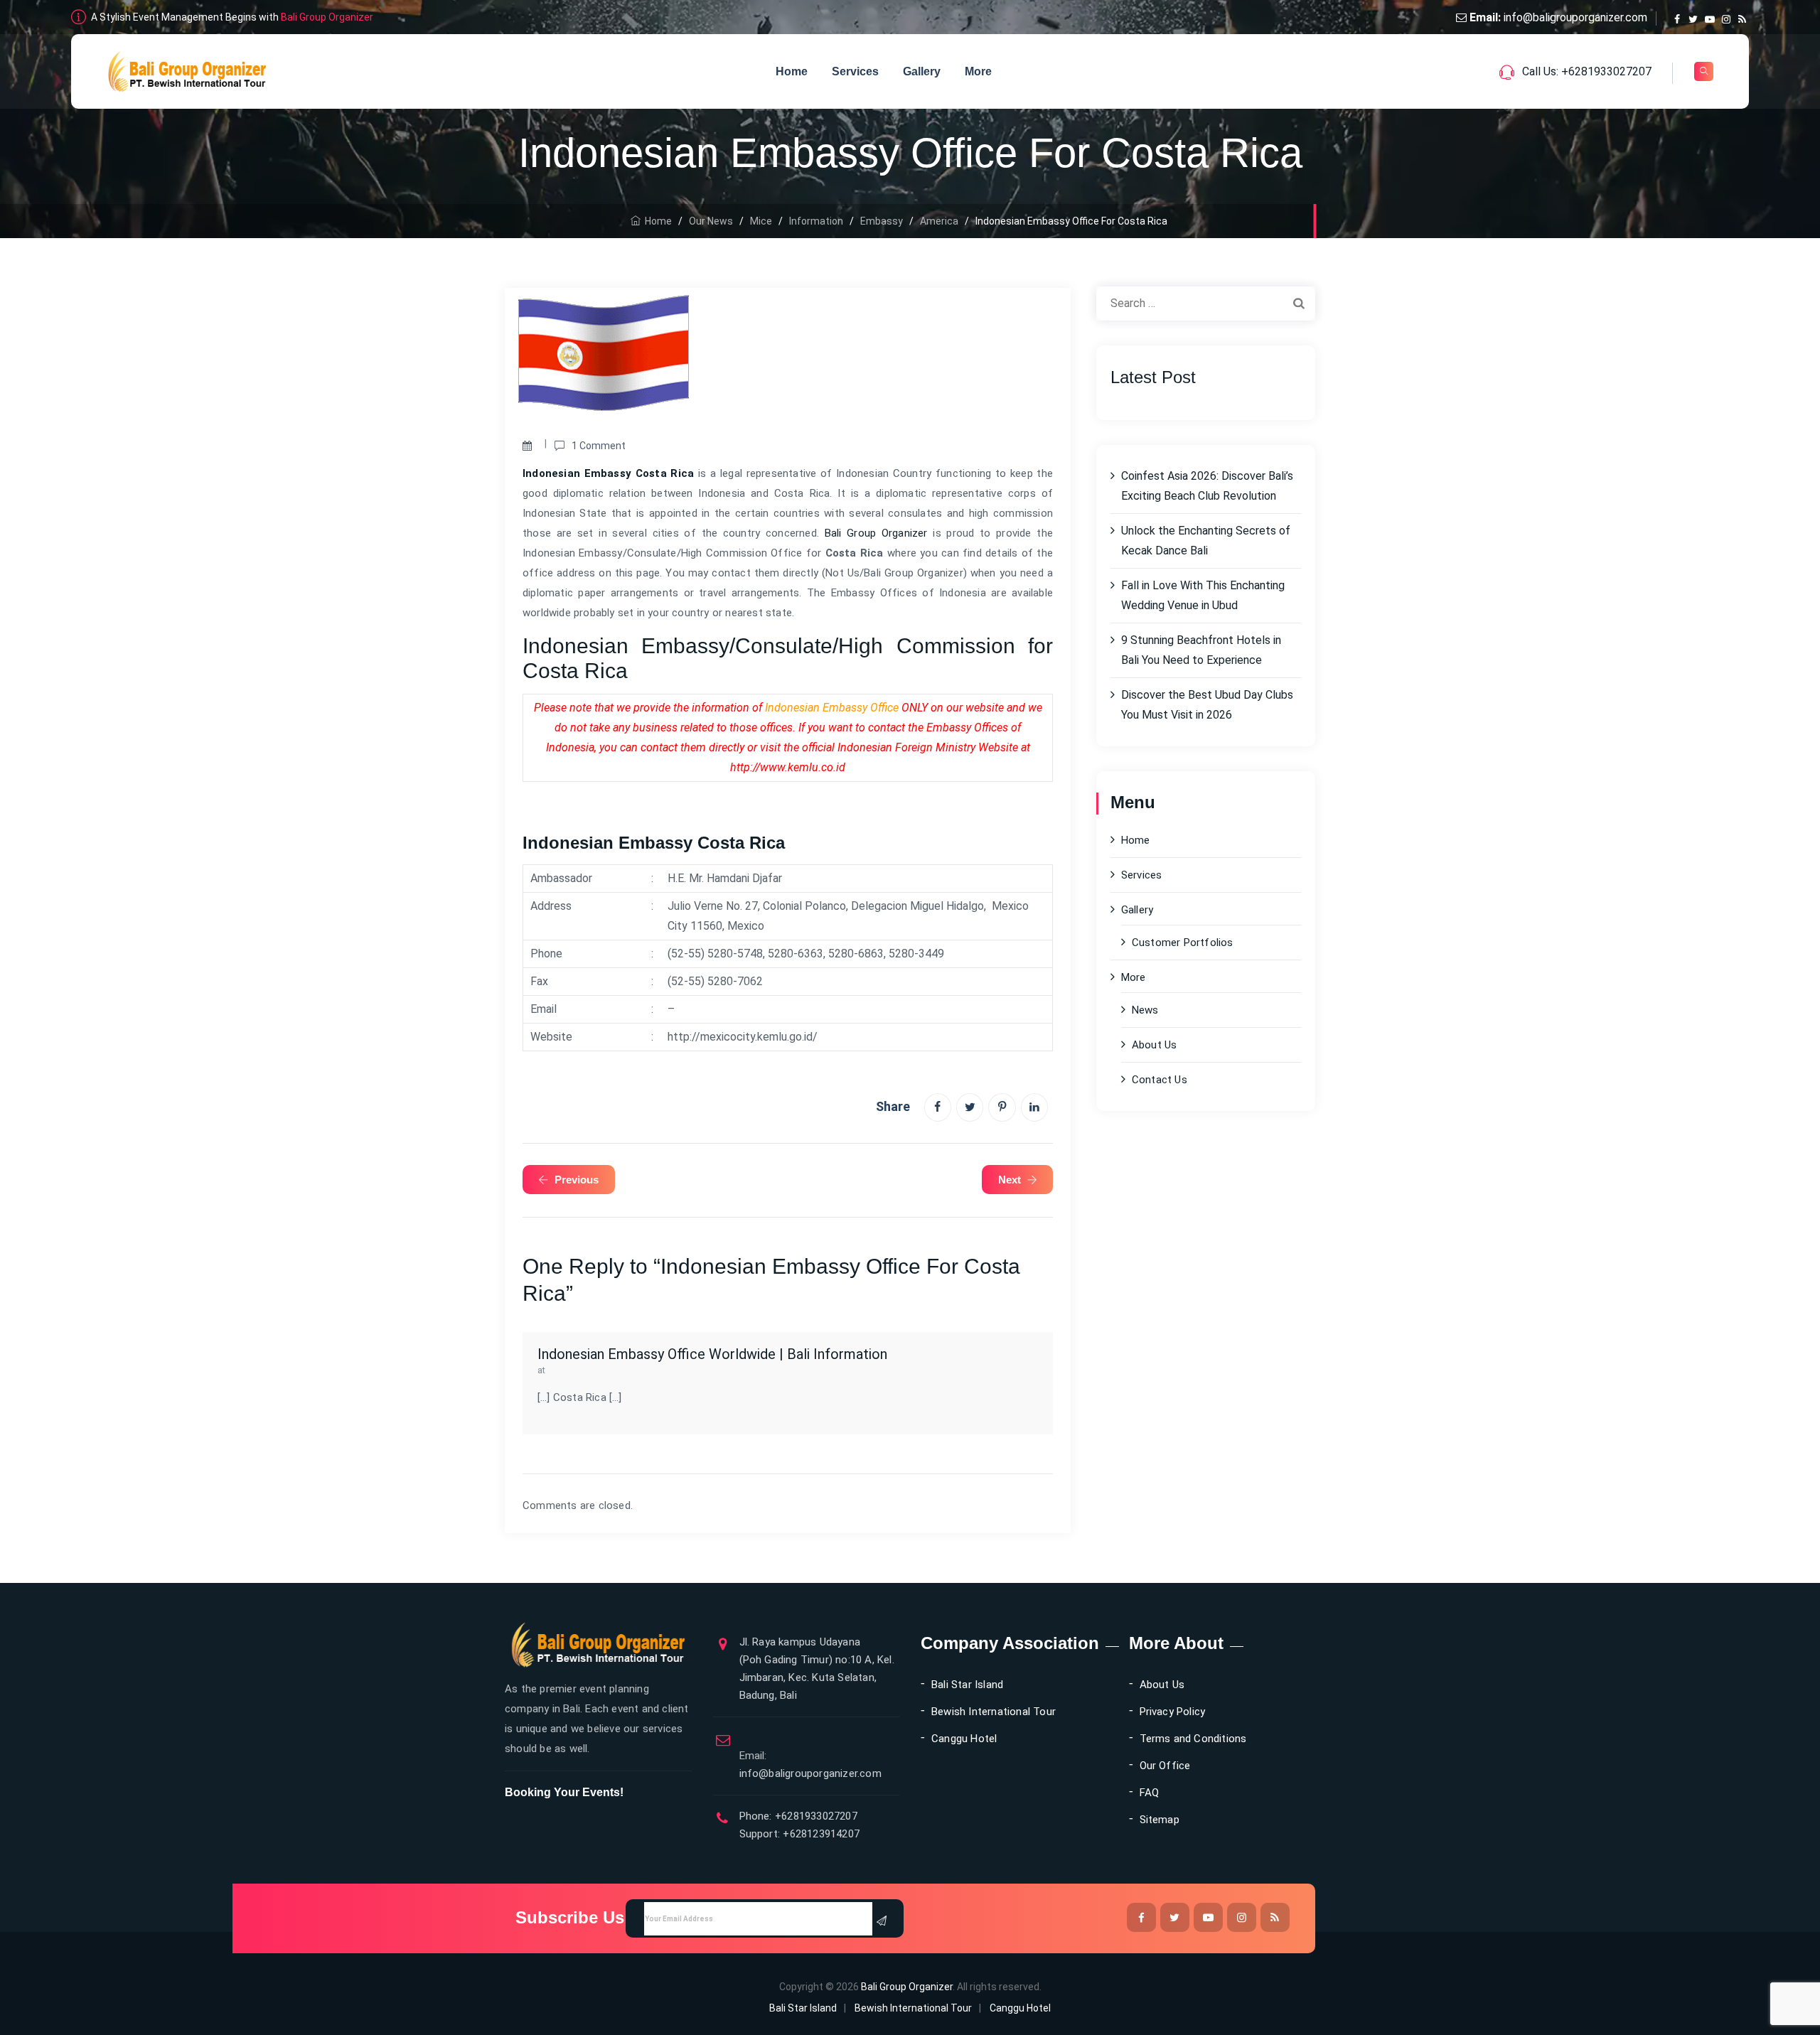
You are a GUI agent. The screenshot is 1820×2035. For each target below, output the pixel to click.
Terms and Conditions (1193, 1739)
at (541, 1370)
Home (792, 71)
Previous (577, 1180)
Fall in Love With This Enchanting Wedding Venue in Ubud (1203, 595)
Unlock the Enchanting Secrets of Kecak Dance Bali (1206, 541)
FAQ (1150, 1793)
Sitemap (1160, 1820)
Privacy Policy (1173, 1712)
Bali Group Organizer (327, 17)
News (1145, 1010)
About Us (1155, 1045)
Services (855, 71)
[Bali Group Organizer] (187, 71)
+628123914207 (820, 1834)
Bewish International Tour (994, 1712)
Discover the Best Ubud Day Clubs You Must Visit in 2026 (1207, 705)
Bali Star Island (967, 1685)
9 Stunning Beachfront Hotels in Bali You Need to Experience (1201, 650)
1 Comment (599, 446)
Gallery (922, 71)
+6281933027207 (815, 1816)
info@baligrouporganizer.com (1575, 17)
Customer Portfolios (1183, 943)
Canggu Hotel (964, 1739)
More (978, 71)
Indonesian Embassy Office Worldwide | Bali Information (712, 1354)
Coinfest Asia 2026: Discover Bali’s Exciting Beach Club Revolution (1207, 486)
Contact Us (1160, 1080)
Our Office (1165, 1766)
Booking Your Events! (564, 1792)
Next (1010, 1180)
